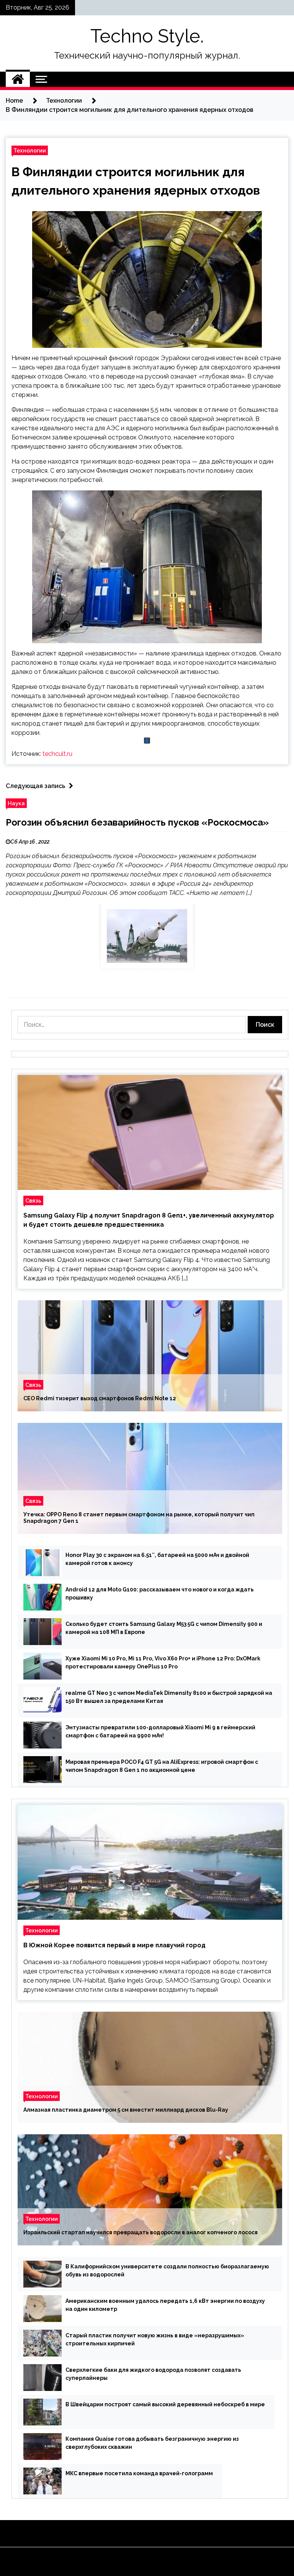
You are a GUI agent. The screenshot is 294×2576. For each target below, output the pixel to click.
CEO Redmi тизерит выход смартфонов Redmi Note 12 (100, 1398)
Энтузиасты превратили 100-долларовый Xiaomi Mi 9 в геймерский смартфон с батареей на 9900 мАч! (160, 1731)
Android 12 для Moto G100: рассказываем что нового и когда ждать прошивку (160, 1594)
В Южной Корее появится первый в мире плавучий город (114, 1945)
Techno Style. (147, 36)
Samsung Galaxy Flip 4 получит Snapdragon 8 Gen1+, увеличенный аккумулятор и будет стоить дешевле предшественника (149, 1220)
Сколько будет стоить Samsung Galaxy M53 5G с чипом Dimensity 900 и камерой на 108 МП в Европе (164, 1628)
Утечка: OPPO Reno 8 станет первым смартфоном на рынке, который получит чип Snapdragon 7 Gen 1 (139, 1518)
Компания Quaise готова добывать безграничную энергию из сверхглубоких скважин (152, 2443)
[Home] (18, 79)
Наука (16, 803)
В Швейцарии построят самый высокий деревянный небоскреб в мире (165, 2404)
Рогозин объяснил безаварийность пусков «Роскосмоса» (137, 822)
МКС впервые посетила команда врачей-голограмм (139, 2473)
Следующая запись (35, 786)
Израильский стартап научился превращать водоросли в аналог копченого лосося (140, 2232)
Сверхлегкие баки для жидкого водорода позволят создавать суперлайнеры (153, 2374)
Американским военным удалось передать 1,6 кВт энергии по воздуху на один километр (165, 2305)
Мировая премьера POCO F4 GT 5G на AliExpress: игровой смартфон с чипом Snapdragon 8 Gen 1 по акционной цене (162, 1766)
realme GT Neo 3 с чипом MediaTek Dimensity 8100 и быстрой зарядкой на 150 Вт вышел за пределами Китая (169, 1697)
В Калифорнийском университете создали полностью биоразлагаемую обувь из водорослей (167, 2270)
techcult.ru (57, 754)
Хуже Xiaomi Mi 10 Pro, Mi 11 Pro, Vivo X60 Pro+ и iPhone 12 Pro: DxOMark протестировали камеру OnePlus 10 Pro (163, 1662)
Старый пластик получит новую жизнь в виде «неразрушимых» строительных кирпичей (155, 2339)
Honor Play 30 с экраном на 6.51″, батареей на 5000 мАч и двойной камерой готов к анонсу (157, 1559)
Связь (33, 1200)
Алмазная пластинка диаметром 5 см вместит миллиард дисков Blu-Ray (126, 2110)
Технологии (30, 150)
